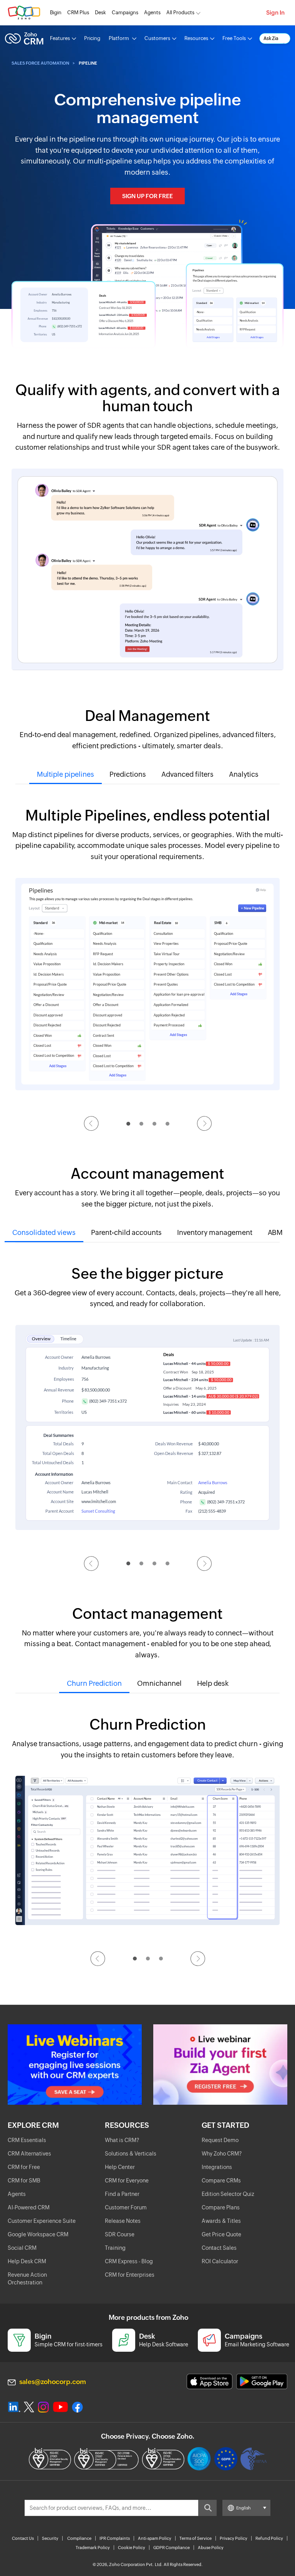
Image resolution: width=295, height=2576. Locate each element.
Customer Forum (126, 2207)
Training (115, 2248)
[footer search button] (207, 2508)
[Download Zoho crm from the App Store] (210, 2382)
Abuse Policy (211, 2548)
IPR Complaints (115, 2538)
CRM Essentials (27, 2140)
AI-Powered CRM (29, 2207)
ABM (275, 1232)
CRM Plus (78, 13)
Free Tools (234, 38)
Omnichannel (159, 1683)
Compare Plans (221, 2207)
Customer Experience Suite (42, 2221)
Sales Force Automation (40, 63)
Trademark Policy (93, 2548)
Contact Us (23, 2538)
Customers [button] (157, 38)
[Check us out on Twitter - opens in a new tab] (29, 2407)
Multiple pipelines (65, 774)
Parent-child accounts (126, 1232)
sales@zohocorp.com (53, 2382)
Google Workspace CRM (38, 2234)
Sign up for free (147, 196)
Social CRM (22, 2248)
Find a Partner (122, 2194)
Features (60, 38)
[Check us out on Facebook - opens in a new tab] (77, 2407)
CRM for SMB (24, 2181)
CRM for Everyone (127, 2181)
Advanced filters (187, 774)
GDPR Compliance (172, 2548)
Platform (119, 38)
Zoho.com (24, 13)
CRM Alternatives (29, 2154)
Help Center (120, 2167)
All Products (180, 13)
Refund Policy (269, 2538)
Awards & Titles (221, 2221)
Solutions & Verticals (131, 2154)
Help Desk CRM (27, 2261)
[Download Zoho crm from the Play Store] (262, 2382)
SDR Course (120, 2234)
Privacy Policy (234, 2538)
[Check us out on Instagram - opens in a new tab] (43, 2407)
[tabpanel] (147, 954)
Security (50, 2538)
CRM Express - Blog (129, 2261)
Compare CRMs (221, 2181)
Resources (196, 38)
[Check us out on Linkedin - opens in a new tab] (14, 2407)
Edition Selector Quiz (228, 2194)
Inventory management (215, 1232)
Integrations (217, 2167)
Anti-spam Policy (155, 2538)
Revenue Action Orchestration (27, 2279)
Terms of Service (196, 2538)
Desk (100, 13)
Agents (152, 13)
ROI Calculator (220, 2261)
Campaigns (125, 13)
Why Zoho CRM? (222, 2154)
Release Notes (123, 2221)
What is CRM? (122, 2140)
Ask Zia (271, 38)
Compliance (79, 2538)
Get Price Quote (221, 2234)
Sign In (275, 13)
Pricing (92, 38)
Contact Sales (219, 2248)
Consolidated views (44, 1232)
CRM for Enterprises (130, 2275)
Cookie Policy (132, 2548)
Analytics (244, 774)
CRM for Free (24, 2167)
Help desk (213, 1683)
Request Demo (220, 2140)
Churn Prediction (94, 1683)
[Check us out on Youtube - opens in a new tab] (60, 2407)
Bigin (56, 13)
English (244, 2508)
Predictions (128, 774)
